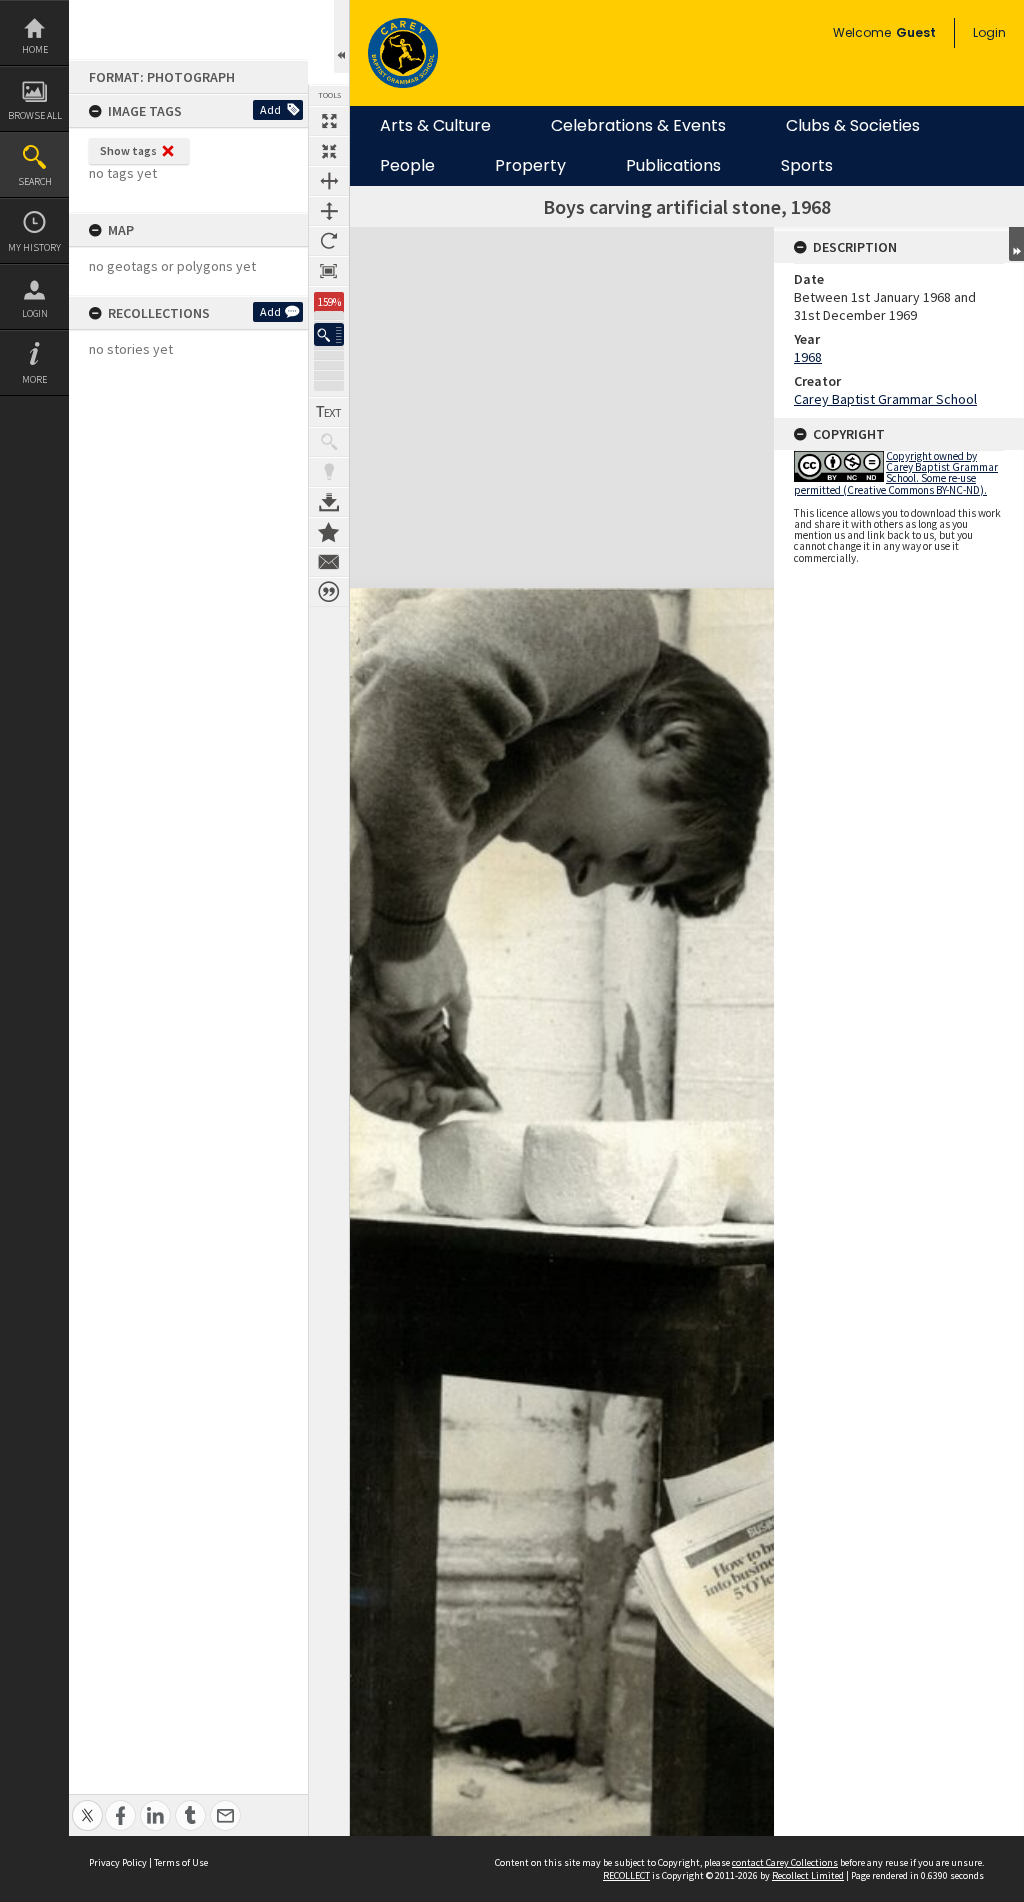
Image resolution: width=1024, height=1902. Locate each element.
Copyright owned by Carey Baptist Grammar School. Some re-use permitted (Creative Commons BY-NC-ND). (896, 473)
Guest (916, 32)
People (407, 166)
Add (270, 109)
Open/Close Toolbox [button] (341, 36)
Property (530, 166)
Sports (807, 166)
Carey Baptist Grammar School (885, 399)
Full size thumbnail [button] (329, 121)
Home (35, 49)
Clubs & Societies (853, 126)
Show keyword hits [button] (329, 442)
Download (329, 502)
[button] (329, 334)
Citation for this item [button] (329, 592)
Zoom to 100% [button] (329, 271)
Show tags (128, 150)
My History (34, 247)
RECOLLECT (626, 1875)
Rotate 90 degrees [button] (329, 241)
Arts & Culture (435, 126)
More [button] (34, 379)
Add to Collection (329, 532)
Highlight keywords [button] (329, 472)
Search (35, 181)
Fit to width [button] (329, 181)
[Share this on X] (87, 1804)
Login (35, 313)
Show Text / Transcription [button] (329, 412)
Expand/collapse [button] (1016, 244)
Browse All (35, 115)
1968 (808, 357)
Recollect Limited (808, 1875)
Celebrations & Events (638, 126)
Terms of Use (181, 1862)
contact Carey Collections (785, 1862)
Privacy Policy (118, 1862)
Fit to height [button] (329, 211)
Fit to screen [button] (329, 151)
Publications (673, 166)
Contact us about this (329, 562)
